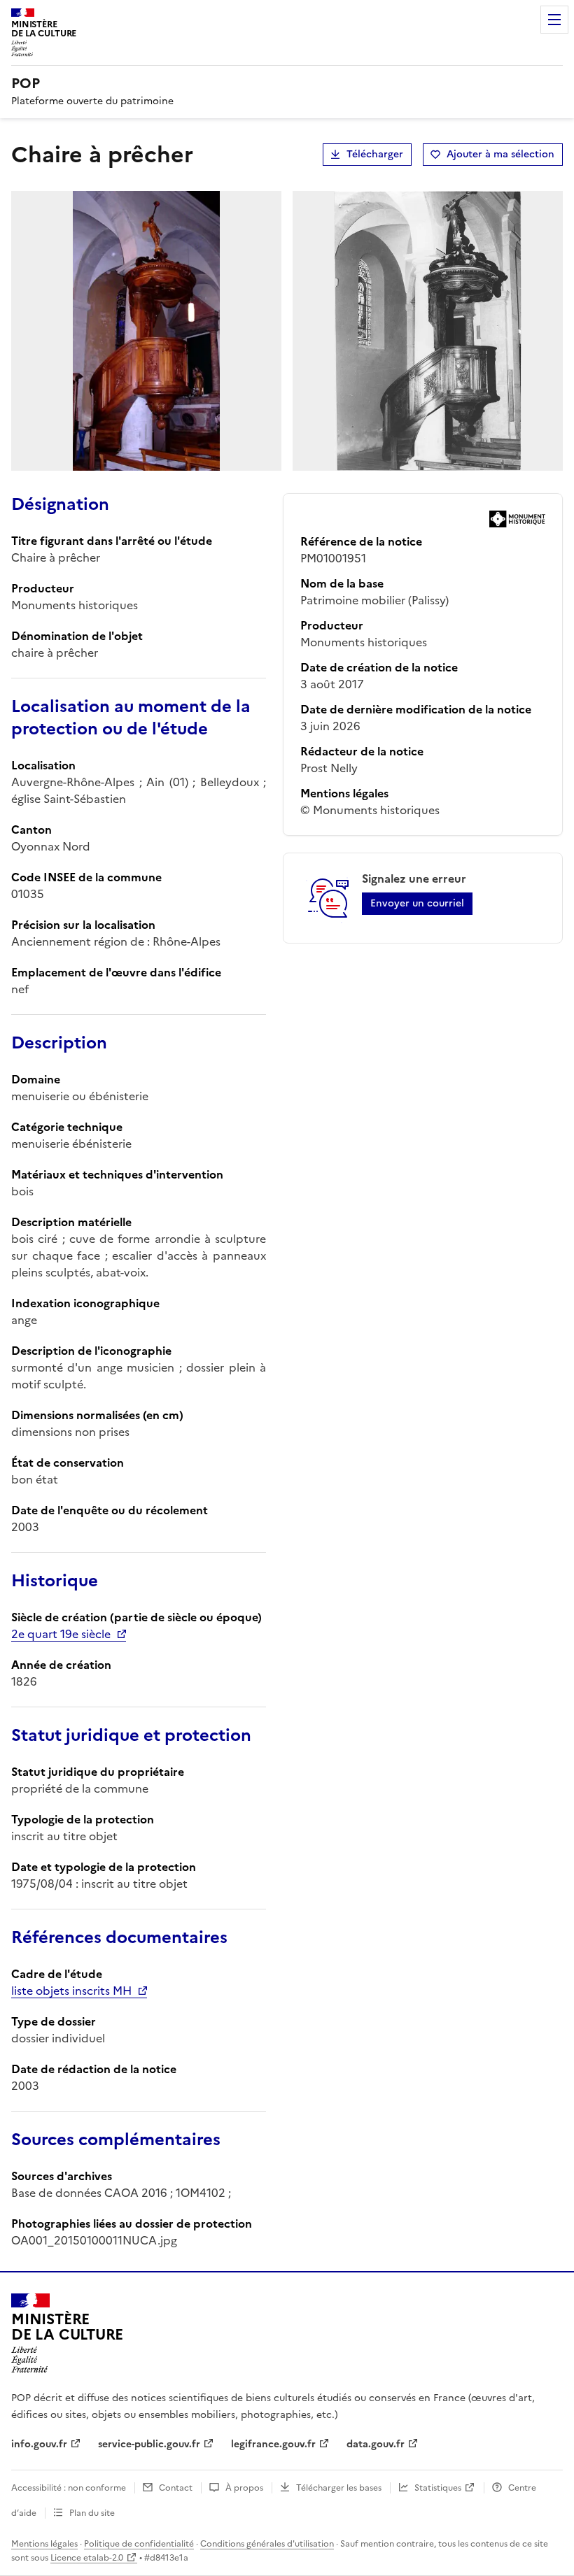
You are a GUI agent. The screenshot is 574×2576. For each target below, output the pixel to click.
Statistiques (438, 2488)
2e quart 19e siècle (61, 1634)
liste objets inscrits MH (71, 1991)
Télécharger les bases (339, 2488)
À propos (244, 2488)
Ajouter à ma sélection (500, 154)
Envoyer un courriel (417, 903)
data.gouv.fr (376, 2444)
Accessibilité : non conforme (69, 2488)
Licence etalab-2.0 (87, 2558)
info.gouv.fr (39, 2444)
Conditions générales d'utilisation (267, 2544)
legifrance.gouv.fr (273, 2444)
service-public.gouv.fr (149, 2444)
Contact (176, 2488)
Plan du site (92, 2513)
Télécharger (375, 154)
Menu (554, 20)
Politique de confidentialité (139, 2544)
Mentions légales (44, 2544)
